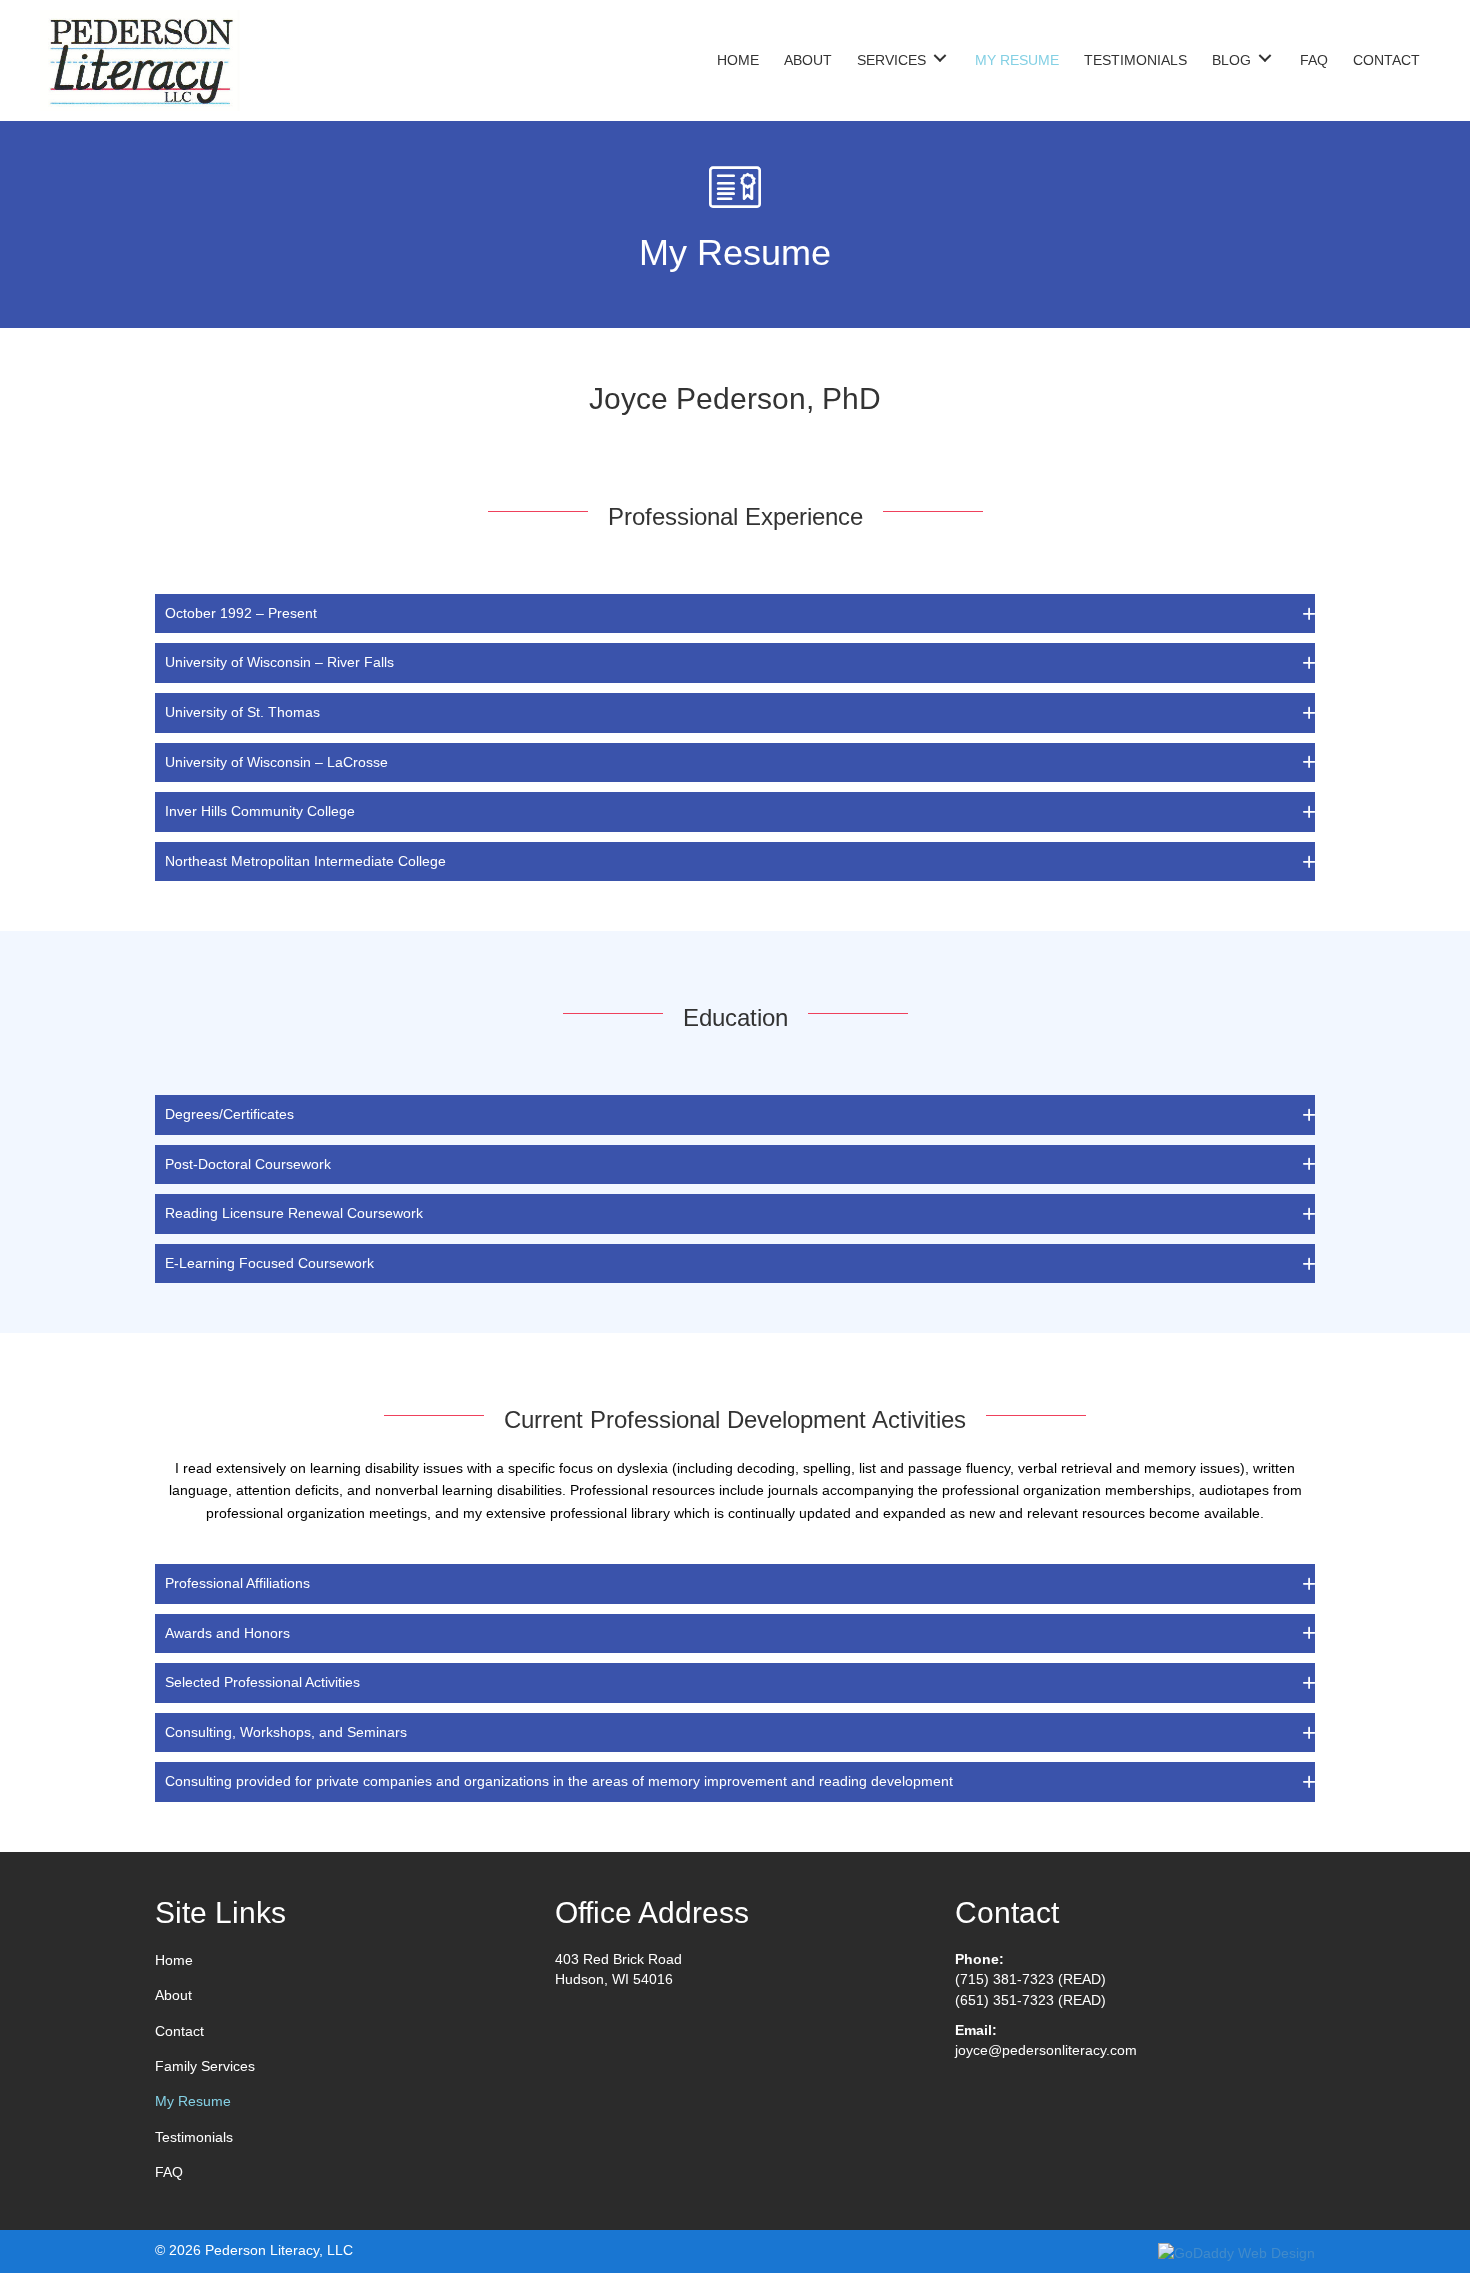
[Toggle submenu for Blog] (1265, 57)
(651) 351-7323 (1004, 2000)
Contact (179, 2031)
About (173, 1995)
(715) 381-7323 (1004, 1979)
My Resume (193, 2101)
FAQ (169, 2172)
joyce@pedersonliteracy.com (1046, 2050)
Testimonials (194, 2137)
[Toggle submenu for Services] (940, 57)
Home (174, 1960)
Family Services (205, 2066)
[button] (735, 614)
